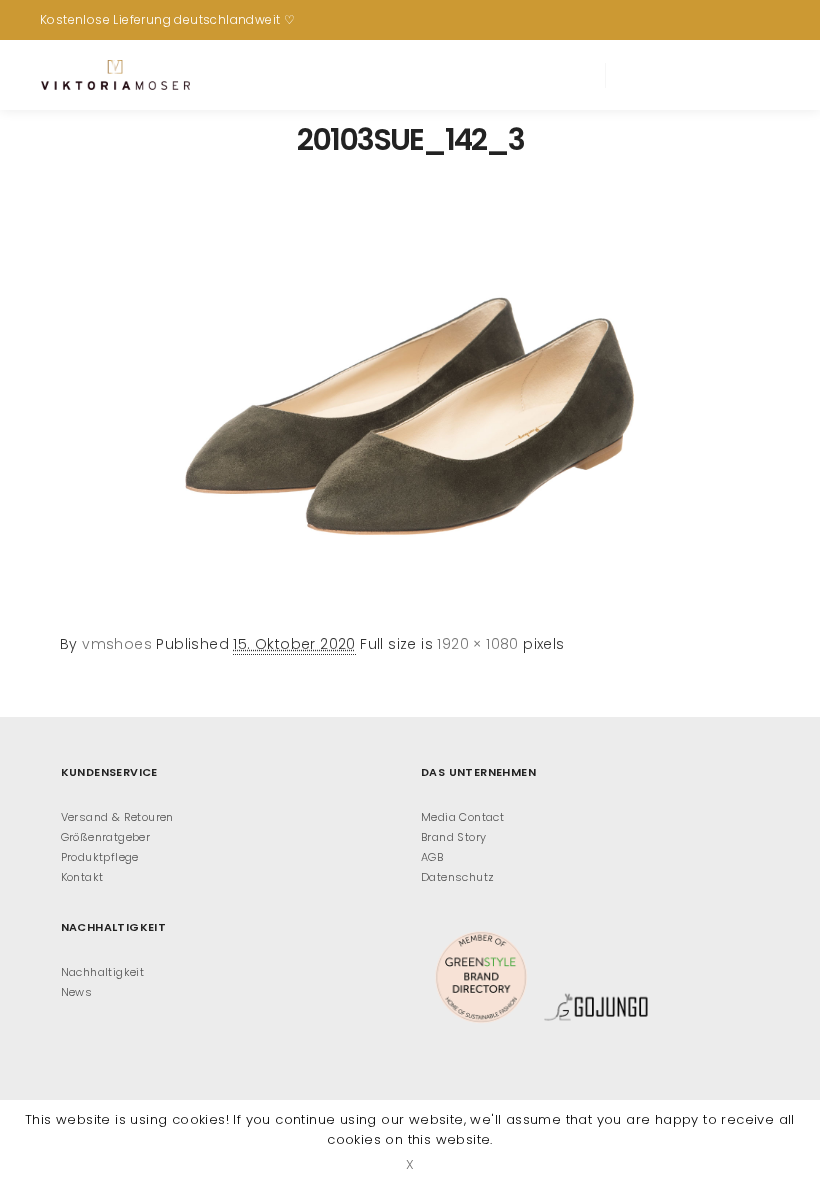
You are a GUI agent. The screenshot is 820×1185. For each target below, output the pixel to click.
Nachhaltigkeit (103, 972)
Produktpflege (100, 857)
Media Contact (462, 817)
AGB (432, 857)
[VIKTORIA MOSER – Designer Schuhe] (115, 75)
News (77, 992)
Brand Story (453, 837)
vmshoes (117, 644)
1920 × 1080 (477, 644)
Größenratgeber (106, 837)
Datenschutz (457, 877)
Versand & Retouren (117, 817)
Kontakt (82, 877)
